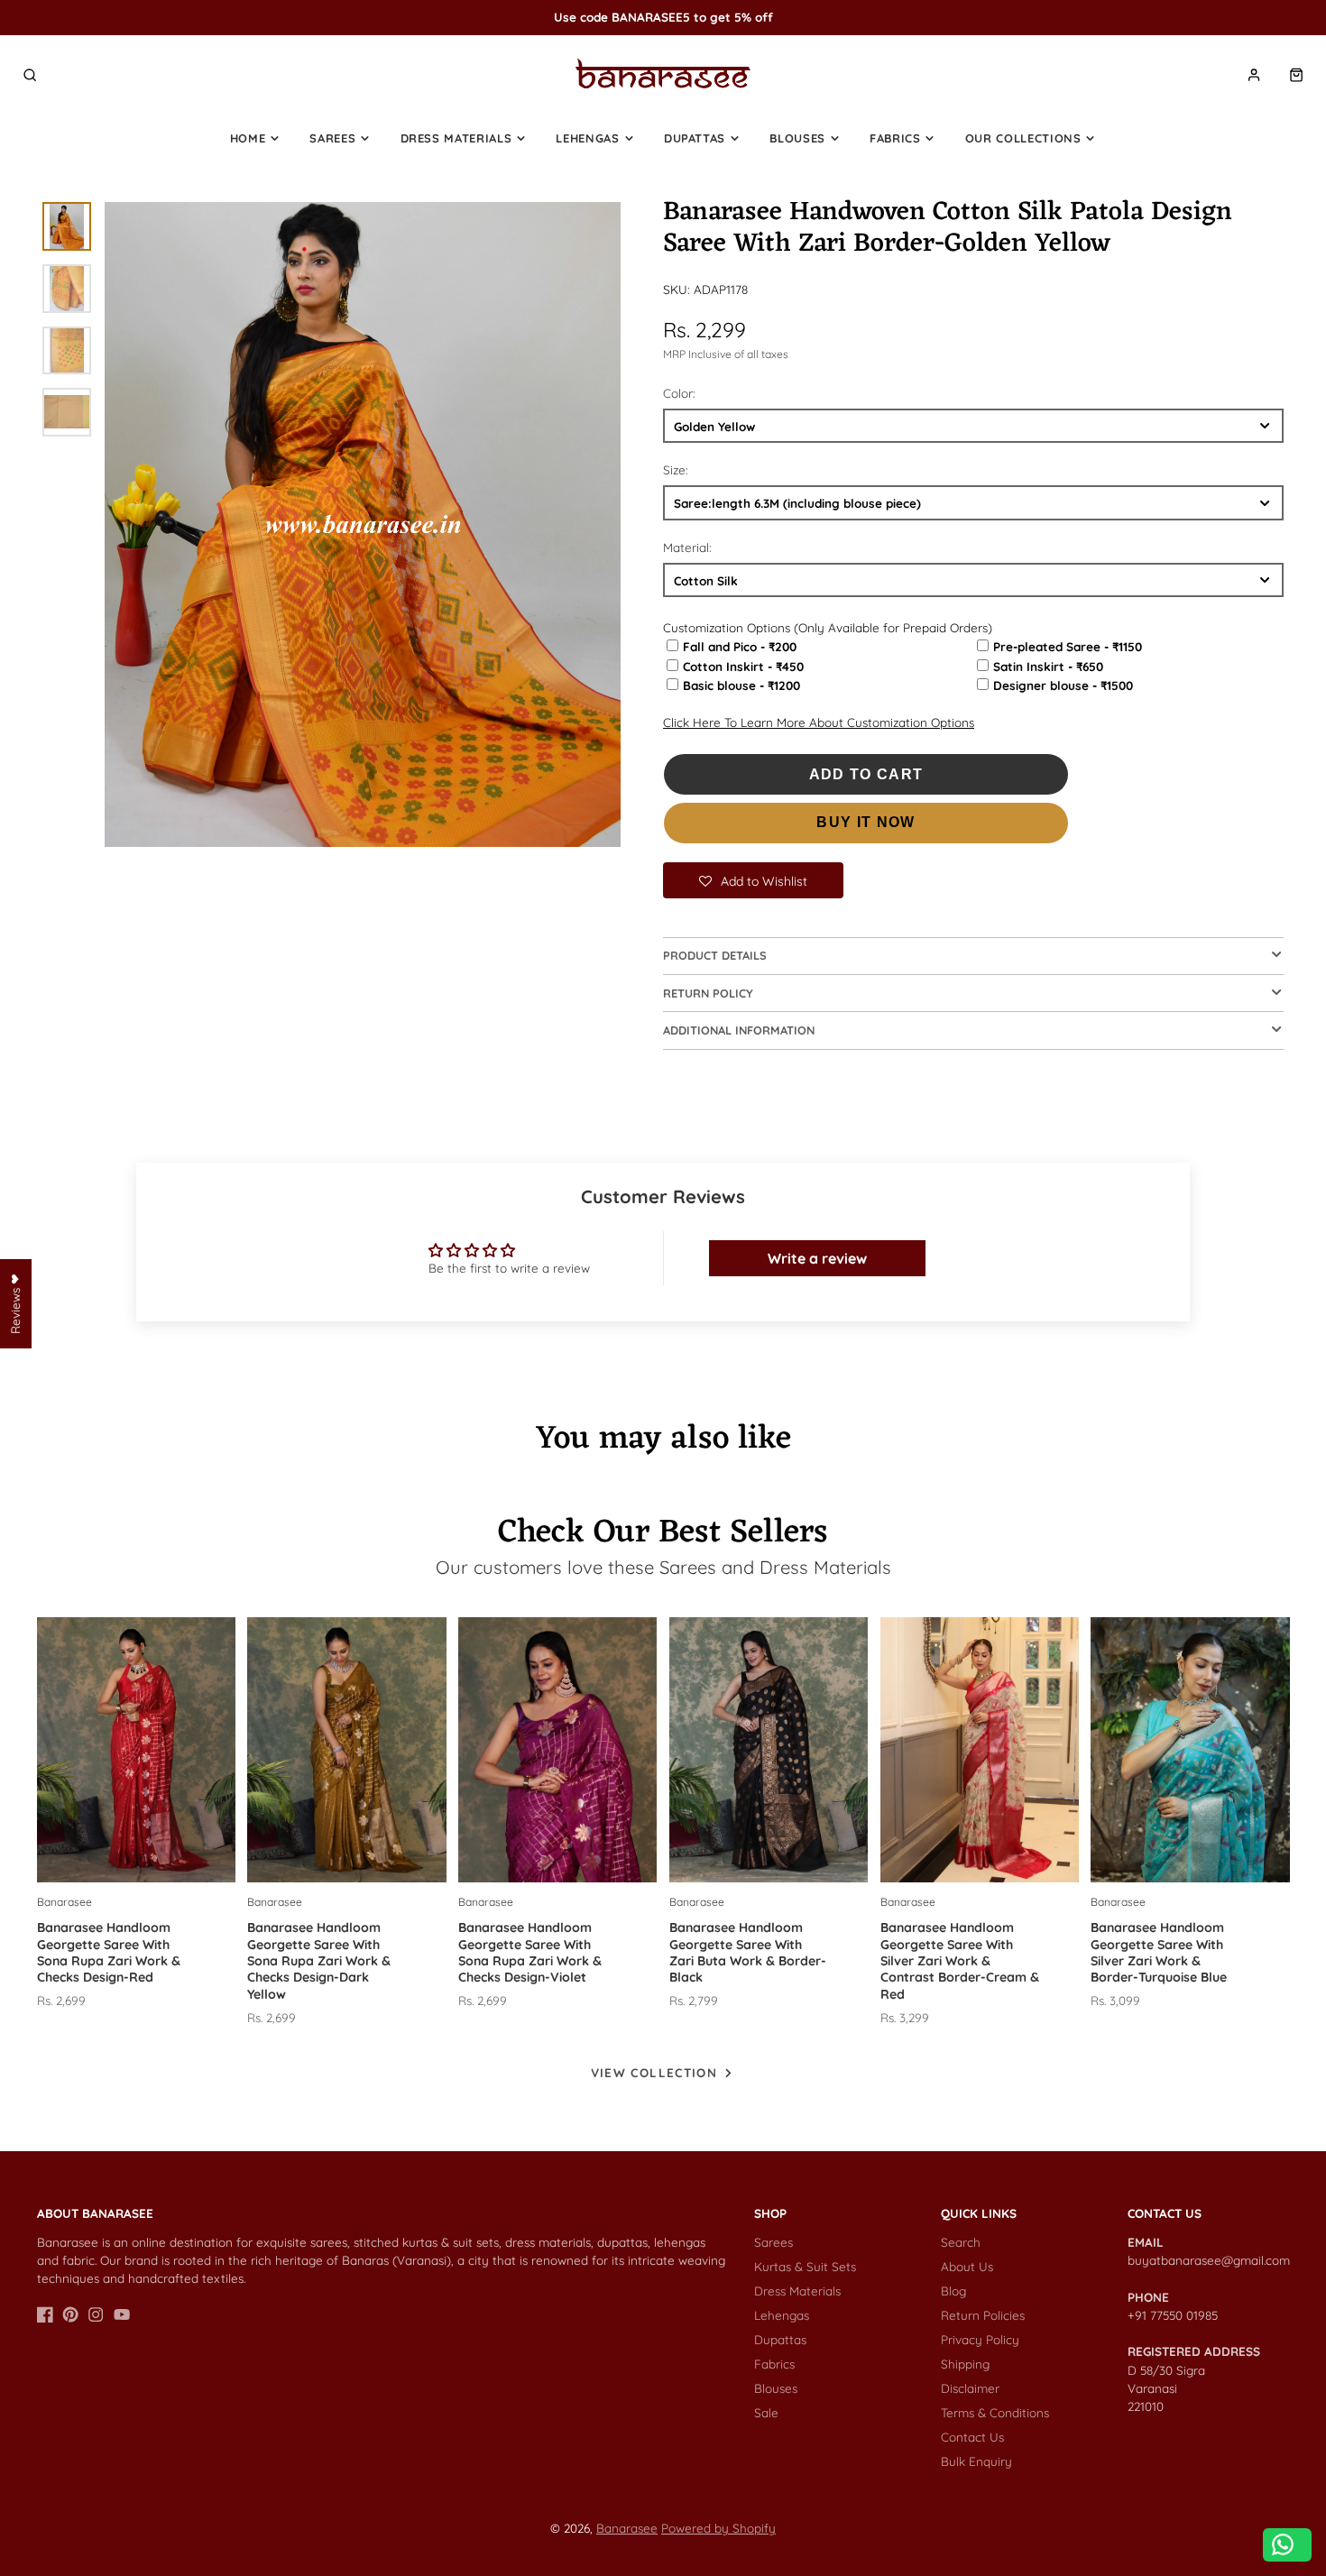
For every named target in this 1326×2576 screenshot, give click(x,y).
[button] (753, 880)
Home (248, 138)
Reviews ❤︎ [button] (15, 1304)
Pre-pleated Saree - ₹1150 (1068, 646)
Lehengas (587, 138)
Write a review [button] (817, 1258)
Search (961, 2242)
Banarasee (627, 2528)
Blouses (797, 138)
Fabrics (895, 138)
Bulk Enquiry (976, 2461)
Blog (953, 2291)
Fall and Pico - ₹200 (740, 646)
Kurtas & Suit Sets (805, 2266)
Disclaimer (970, 2388)
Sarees (332, 138)
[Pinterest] (70, 2314)
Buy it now (866, 822)
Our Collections (1023, 138)
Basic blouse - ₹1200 (741, 685)
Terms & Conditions (995, 2412)
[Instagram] (96, 2314)
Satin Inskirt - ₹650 (1048, 666)
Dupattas (695, 138)
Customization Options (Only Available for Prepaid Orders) (828, 627)
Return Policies (983, 2315)
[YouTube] (122, 2314)
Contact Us (972, 2437)
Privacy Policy (980, 2339)
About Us (967, 2266)
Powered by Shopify (718, 2528)
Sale (766, 2412)
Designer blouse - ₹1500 (1063, 685)
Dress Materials (456, 138)
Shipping (965, 2364)
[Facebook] (45, 2314)
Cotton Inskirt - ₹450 (743, 666)
